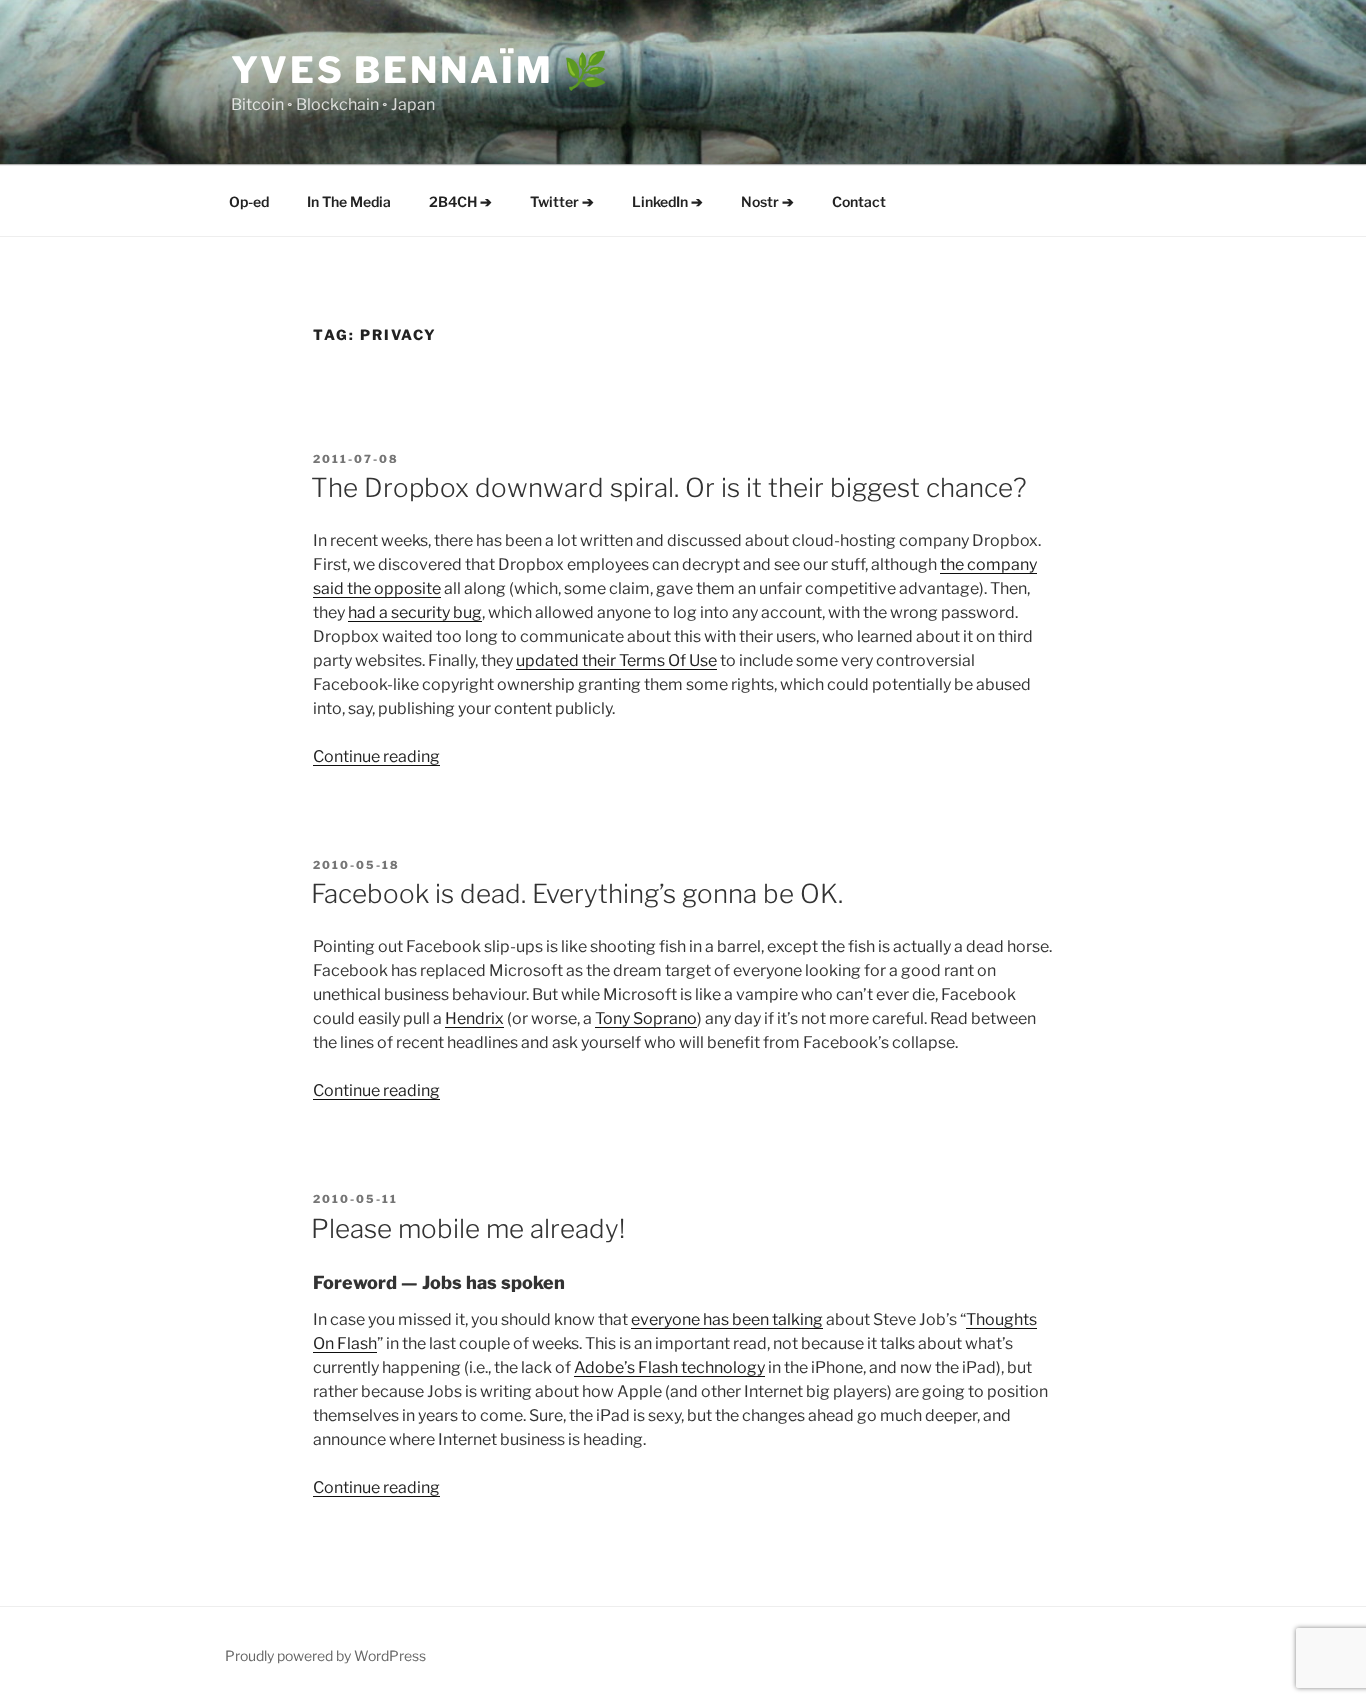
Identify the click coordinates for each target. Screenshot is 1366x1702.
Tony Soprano (646, 1018)
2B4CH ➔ (460, 201)
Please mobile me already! (468, 1228)
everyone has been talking (727, 1319)
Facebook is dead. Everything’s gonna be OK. (577, 893)
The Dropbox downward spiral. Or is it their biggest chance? (669, 487)
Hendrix (474, 1018)
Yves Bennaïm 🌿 (421, 70)
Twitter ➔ (562, 201)
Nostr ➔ (767, 201)
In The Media (349, 201)
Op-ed (249, 201)
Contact (859, 201)
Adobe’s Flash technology (669, 1367)
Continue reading (376, 756)
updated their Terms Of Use (616, 660)
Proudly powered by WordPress (325, 1655)
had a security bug (415, 612)
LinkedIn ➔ (667, 201)
